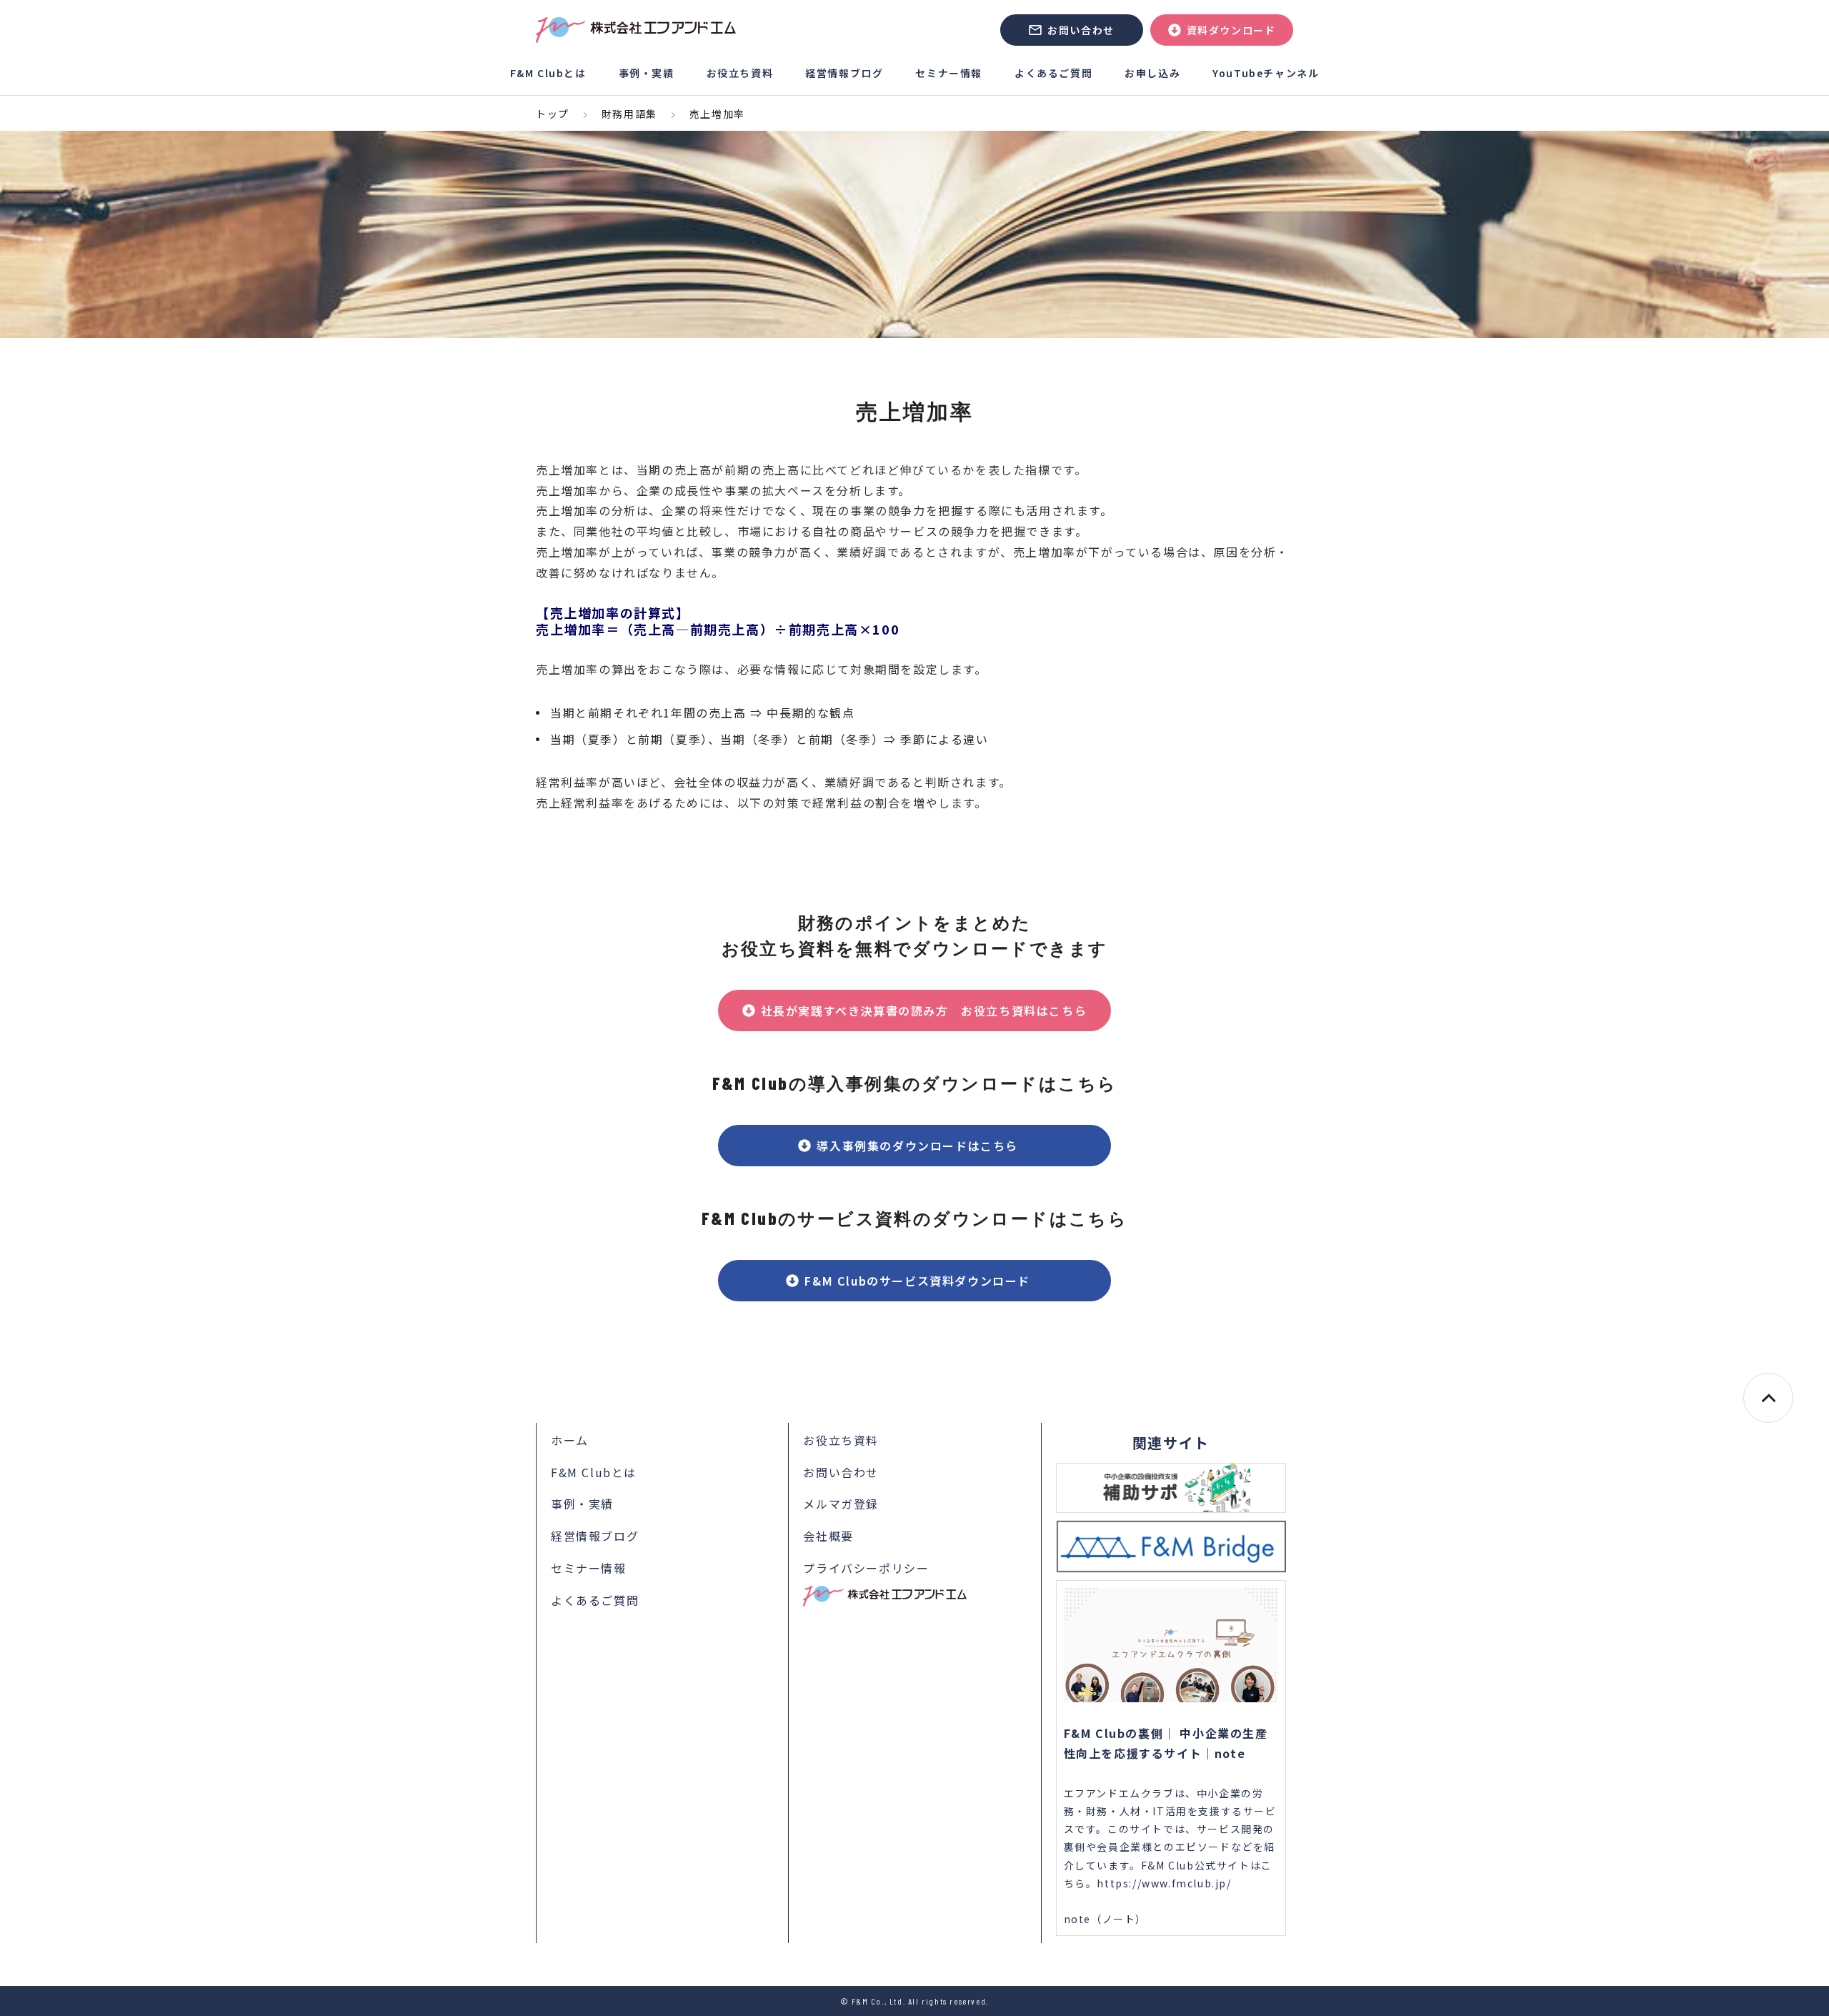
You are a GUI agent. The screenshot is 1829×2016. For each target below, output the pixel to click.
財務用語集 (629, 114)
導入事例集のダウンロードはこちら (923, 1146)
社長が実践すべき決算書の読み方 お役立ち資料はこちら (924, 1011)
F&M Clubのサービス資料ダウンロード (923, 1281)
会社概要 (828, 1536)
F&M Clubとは (548, 73)
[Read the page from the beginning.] (1768, 1398)
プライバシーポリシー (866, 1568)
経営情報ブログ (844, 73)
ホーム (570, 1440)
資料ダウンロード (1231, 30)
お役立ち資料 (740, 73)
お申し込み (1152, 73)
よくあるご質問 (1053, 73)
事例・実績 (647, 73)
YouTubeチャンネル (1266, 73)
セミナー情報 (949, 73)
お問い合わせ (1081, 30)
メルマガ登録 (841, 1504)
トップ (553, 114)
